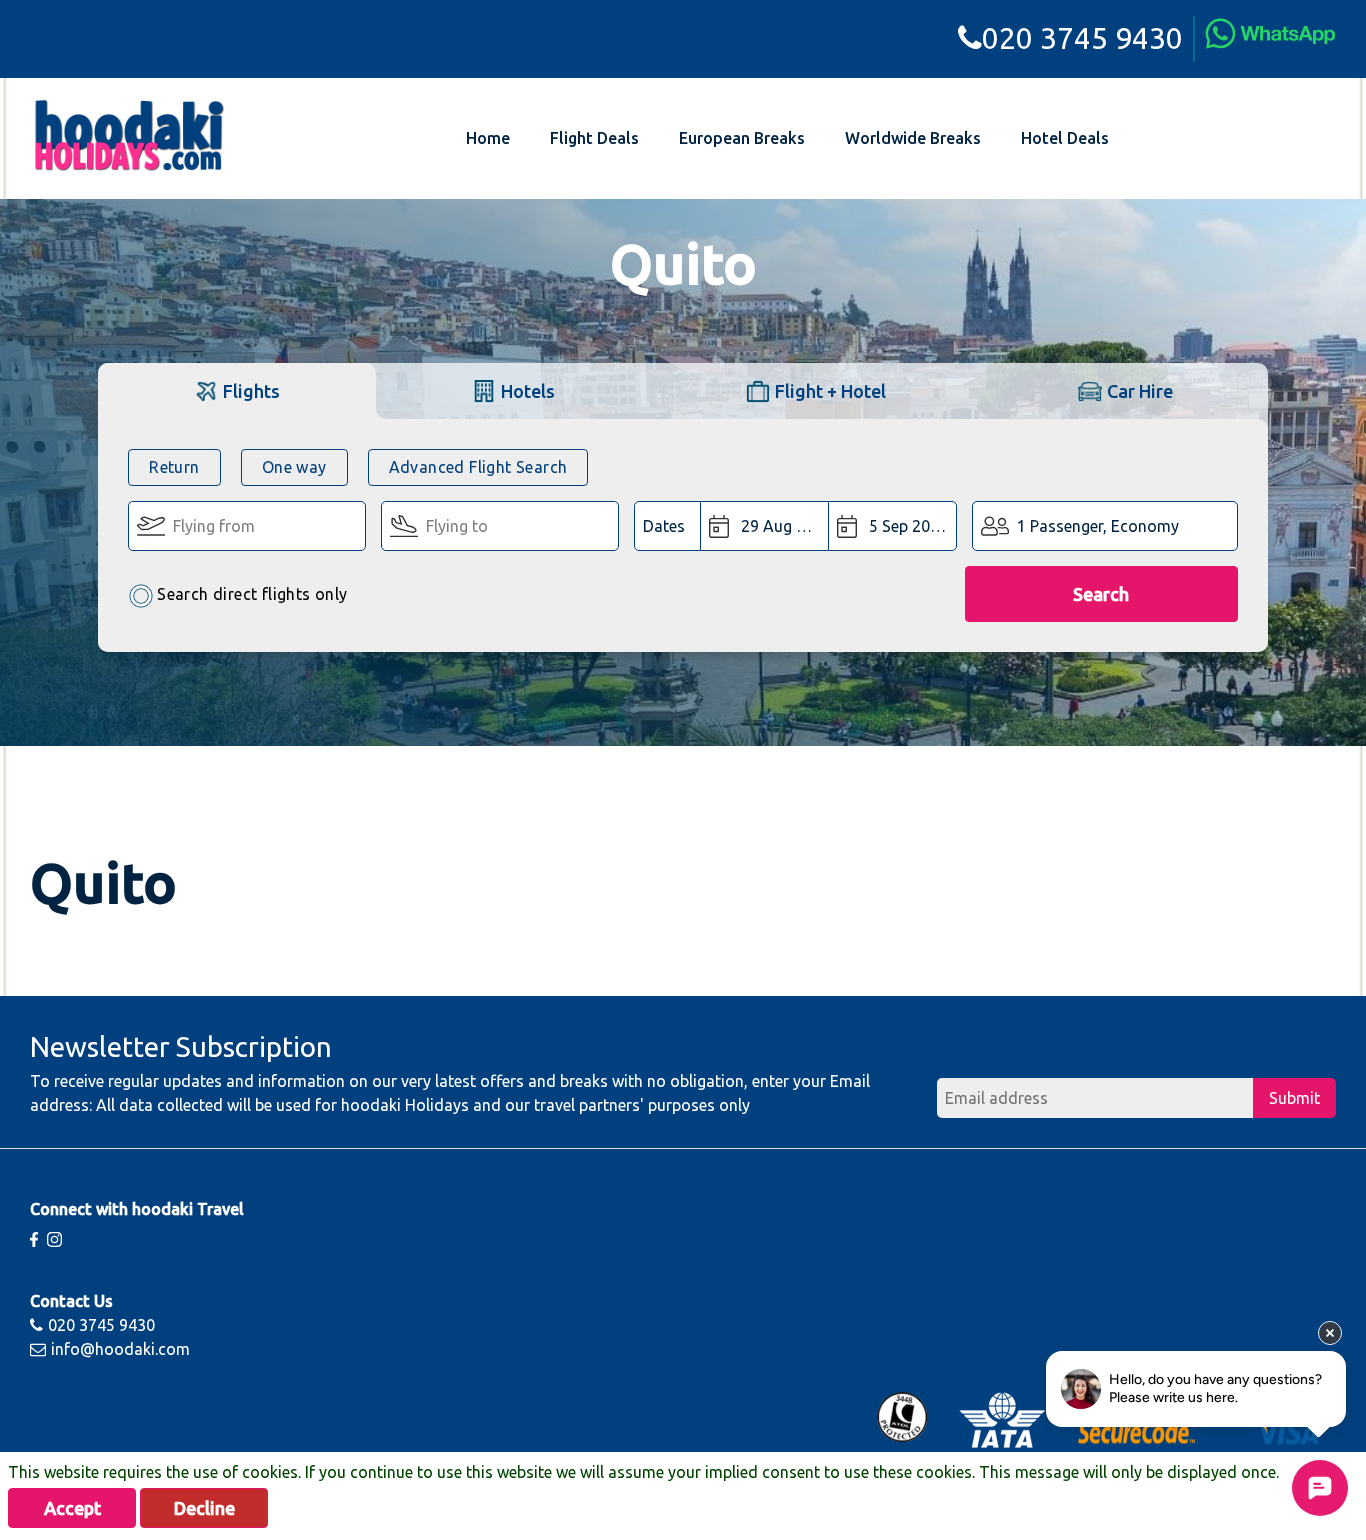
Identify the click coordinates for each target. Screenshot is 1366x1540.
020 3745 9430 (1082, 38)
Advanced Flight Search (478, 467)
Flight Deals (594, 138)
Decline (204, 1508)
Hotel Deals (1065, 138)
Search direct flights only (252, 594)
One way (294, 467)
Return (174, 467)
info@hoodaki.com (120, 1349)
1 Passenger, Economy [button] (1098, 526)
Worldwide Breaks (913, 138)
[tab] (236, 390)
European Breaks (742, 138)
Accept (72, 1508)
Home (488, 138)
